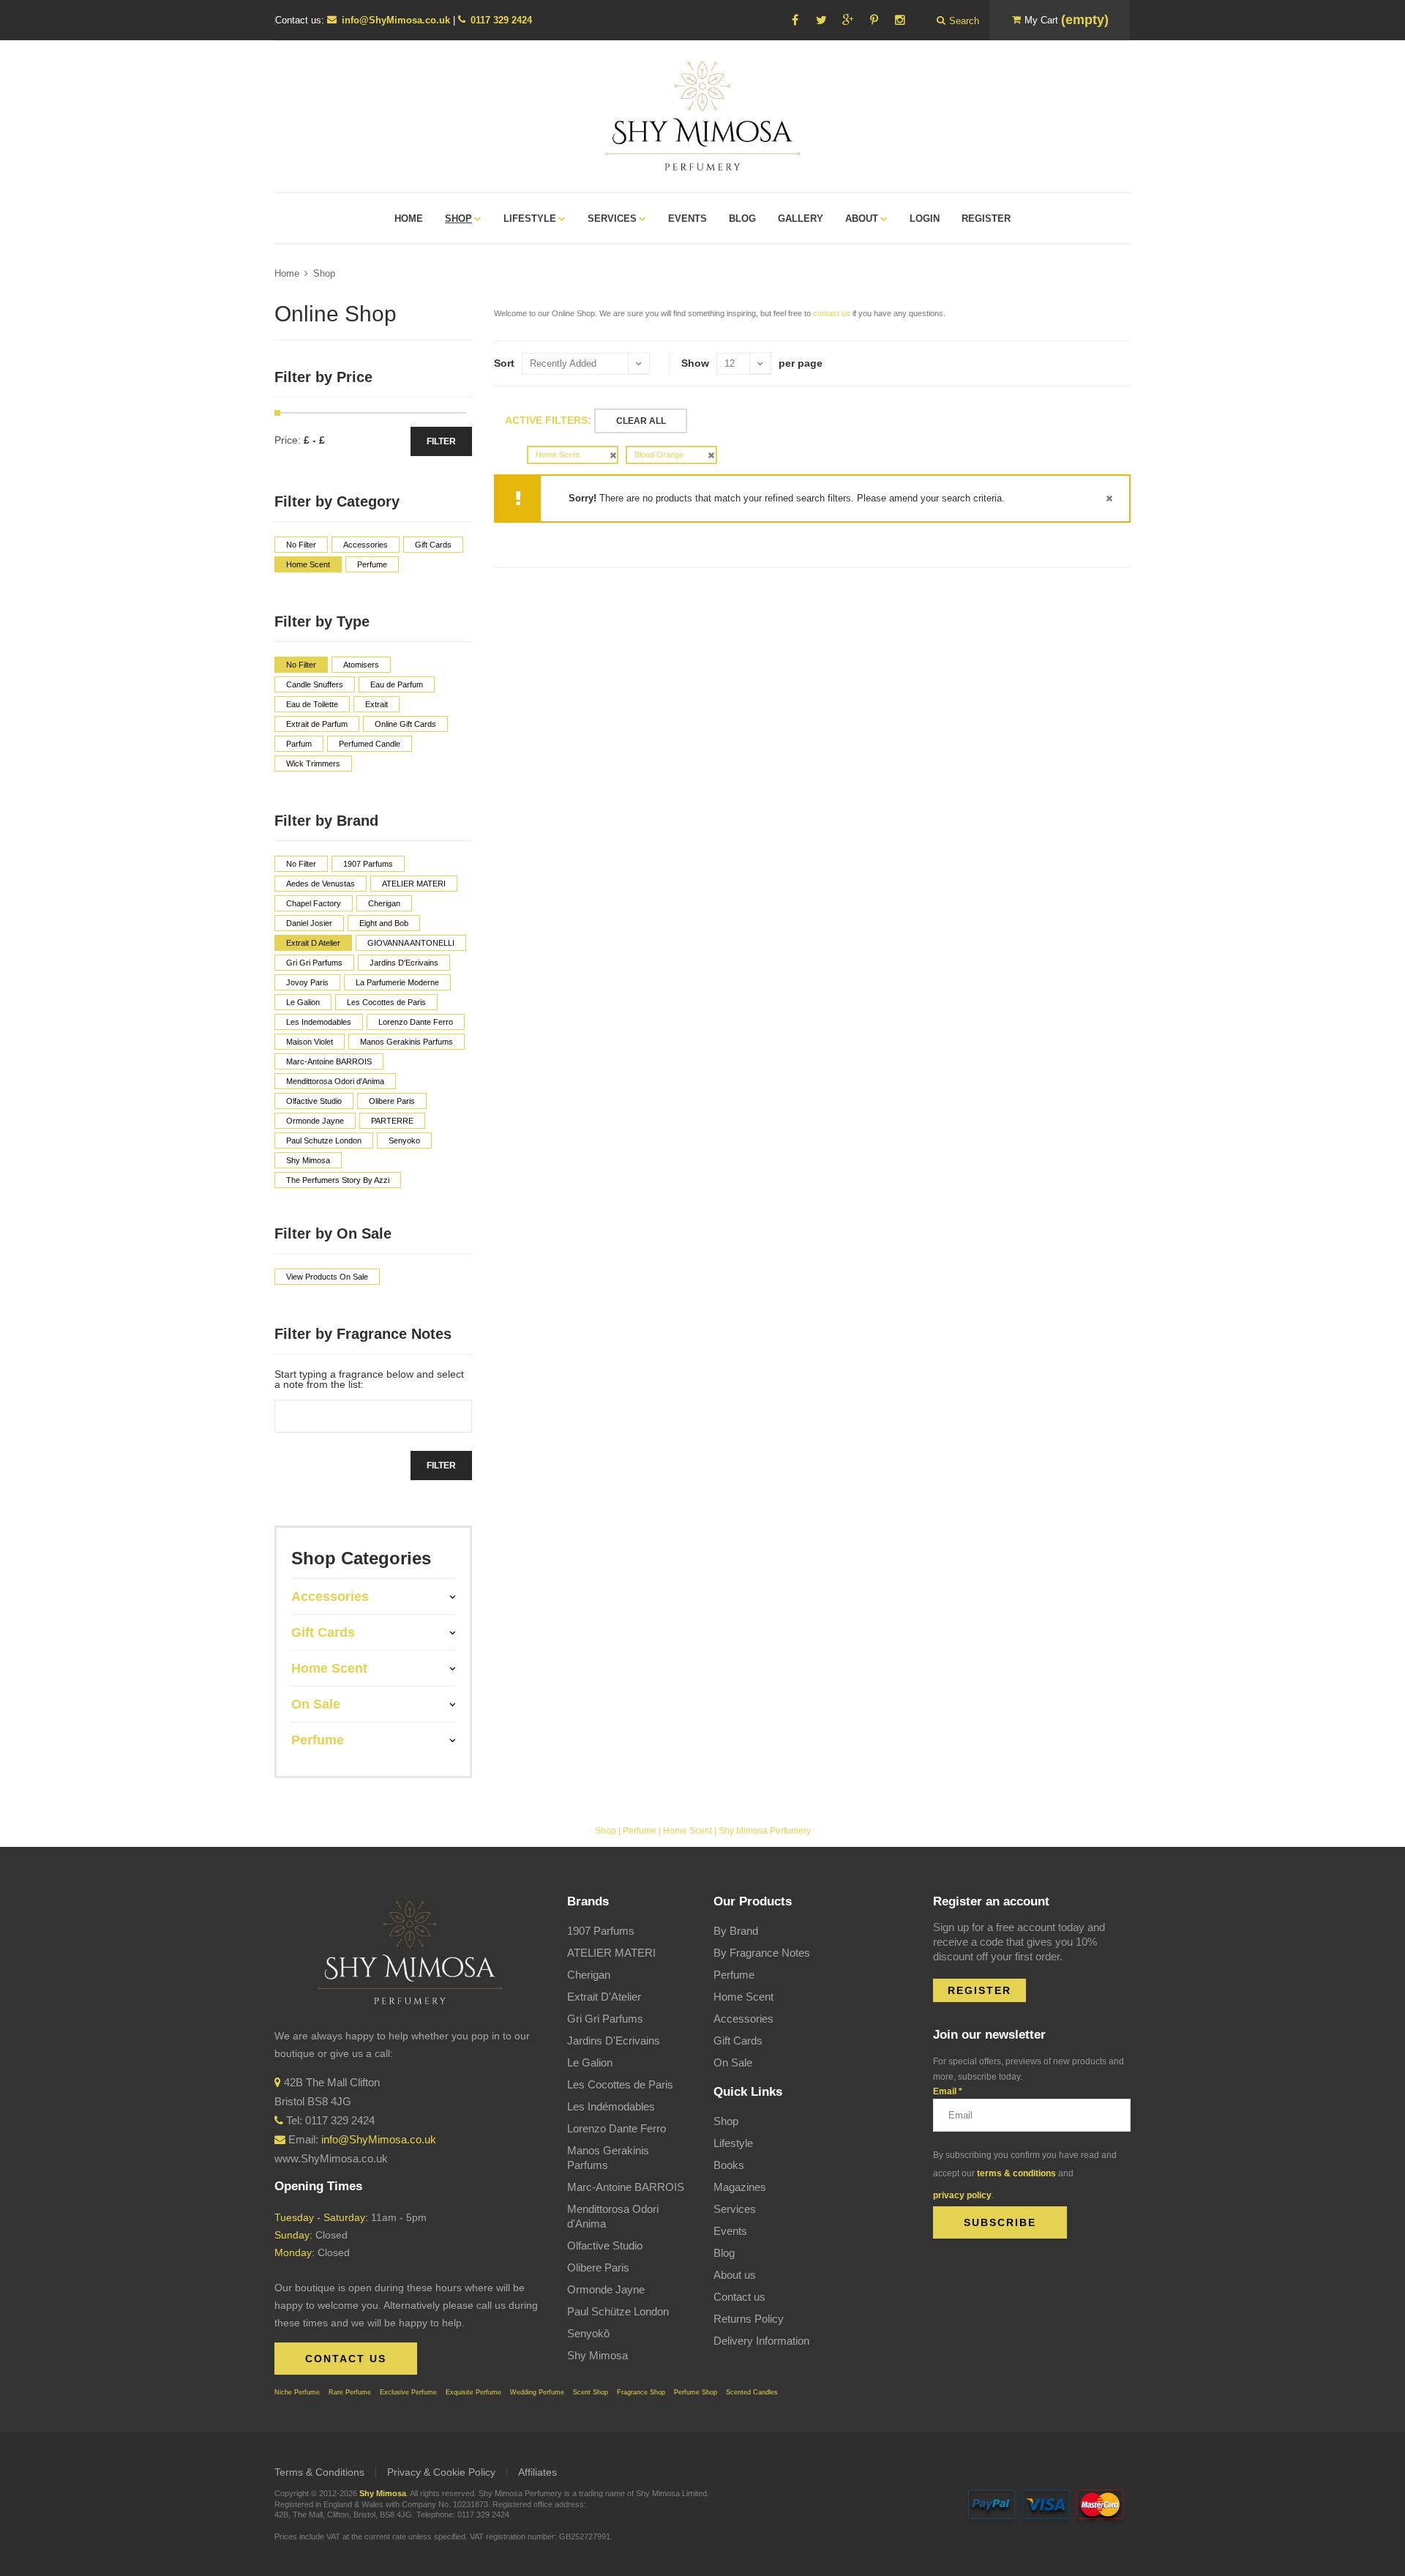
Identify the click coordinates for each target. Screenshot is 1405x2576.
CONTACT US (346, 2359)
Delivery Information (761, 2341)
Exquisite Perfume (473, 2392)
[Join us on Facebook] (795, 20)
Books (729, 2165)
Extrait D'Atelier (604, 1997)
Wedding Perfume (537, 2392)
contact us (832, 313)
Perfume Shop (696, 2392)
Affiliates (537, 2472)
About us (735, 2275)
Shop (324, 273)
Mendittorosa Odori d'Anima (613, 2216)
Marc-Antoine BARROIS (626, 2187)
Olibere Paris (598, 2267)
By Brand (736, 1931)
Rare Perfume (350, 2392)
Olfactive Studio (605, 2245)
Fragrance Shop (641, 2392)
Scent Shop (591, 2392)
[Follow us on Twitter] (821, 20)
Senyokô (588, 2333)
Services (735, 2209)
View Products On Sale (327, 1277)
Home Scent (687, 1831)
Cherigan (589, 1975)
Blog (724, 2253)
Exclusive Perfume (408, 2392)
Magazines (740, 2187)
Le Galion (590, 2062)
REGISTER (979, 1990)
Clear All (641, 421)
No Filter (301, 545)
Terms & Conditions (319, 2472)
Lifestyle (733, 2143)
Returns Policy (749, 2319)
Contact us (739, 2297)
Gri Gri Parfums (605, 2019)
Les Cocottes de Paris (620, 2084)
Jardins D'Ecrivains (614, 2041)
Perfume (640, 1831)
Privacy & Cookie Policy (441, 2472)
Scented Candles (752, 2392)
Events (730, 2231)
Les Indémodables (611, 2106)
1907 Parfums (601, 1931)
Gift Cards (738, 2041)
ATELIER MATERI (611, 1953)
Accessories (743, 2019)
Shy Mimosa (597, 2355)
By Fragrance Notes (762, 1953)
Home (287, 273)
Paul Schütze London (618, 2311)
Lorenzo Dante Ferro (617, 2128)
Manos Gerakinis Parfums (608, 2158)
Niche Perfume (297, 2392)
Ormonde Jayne (606, 2289)
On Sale (733, 2062)
